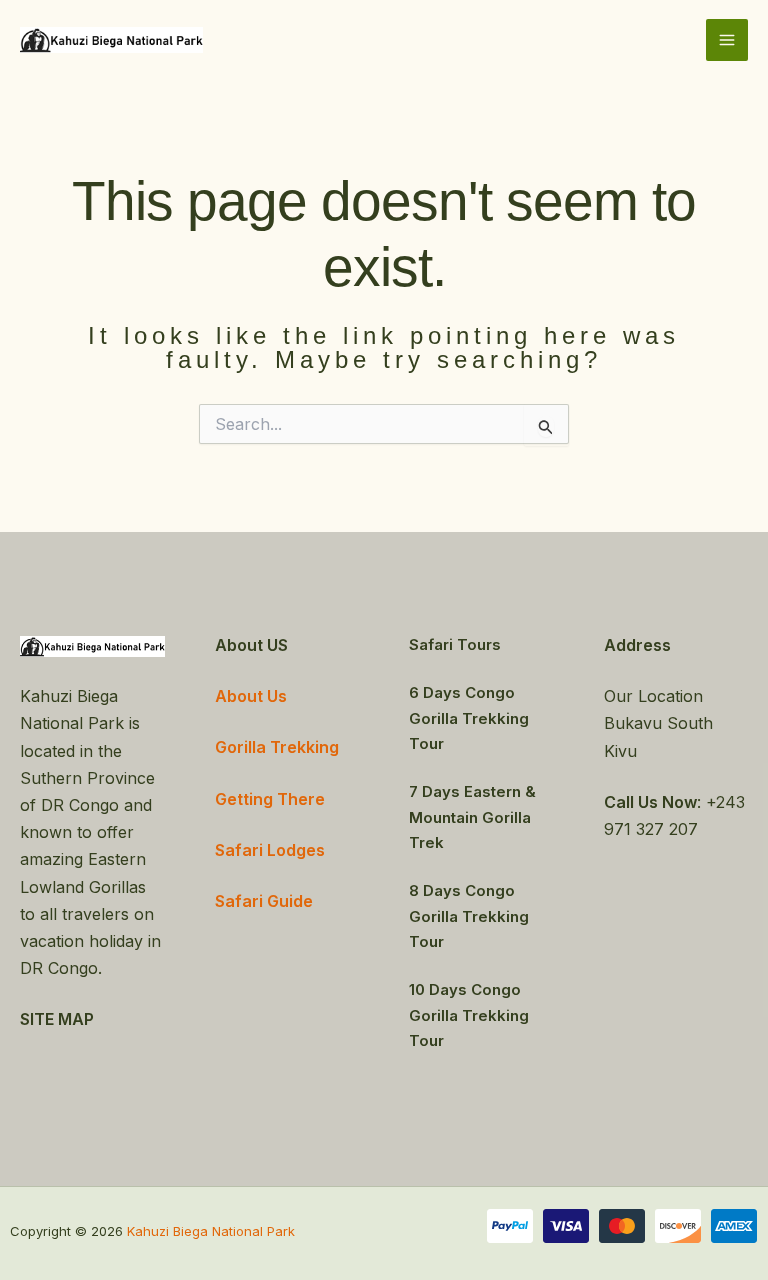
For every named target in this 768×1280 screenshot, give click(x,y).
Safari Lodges (270, 850)
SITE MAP (57, 1019)
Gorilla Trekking (277, 747)
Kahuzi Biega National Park (211, 1231)
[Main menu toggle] (727, 40)
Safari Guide (264, 901)
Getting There (270, 799)
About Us (251, 696)
